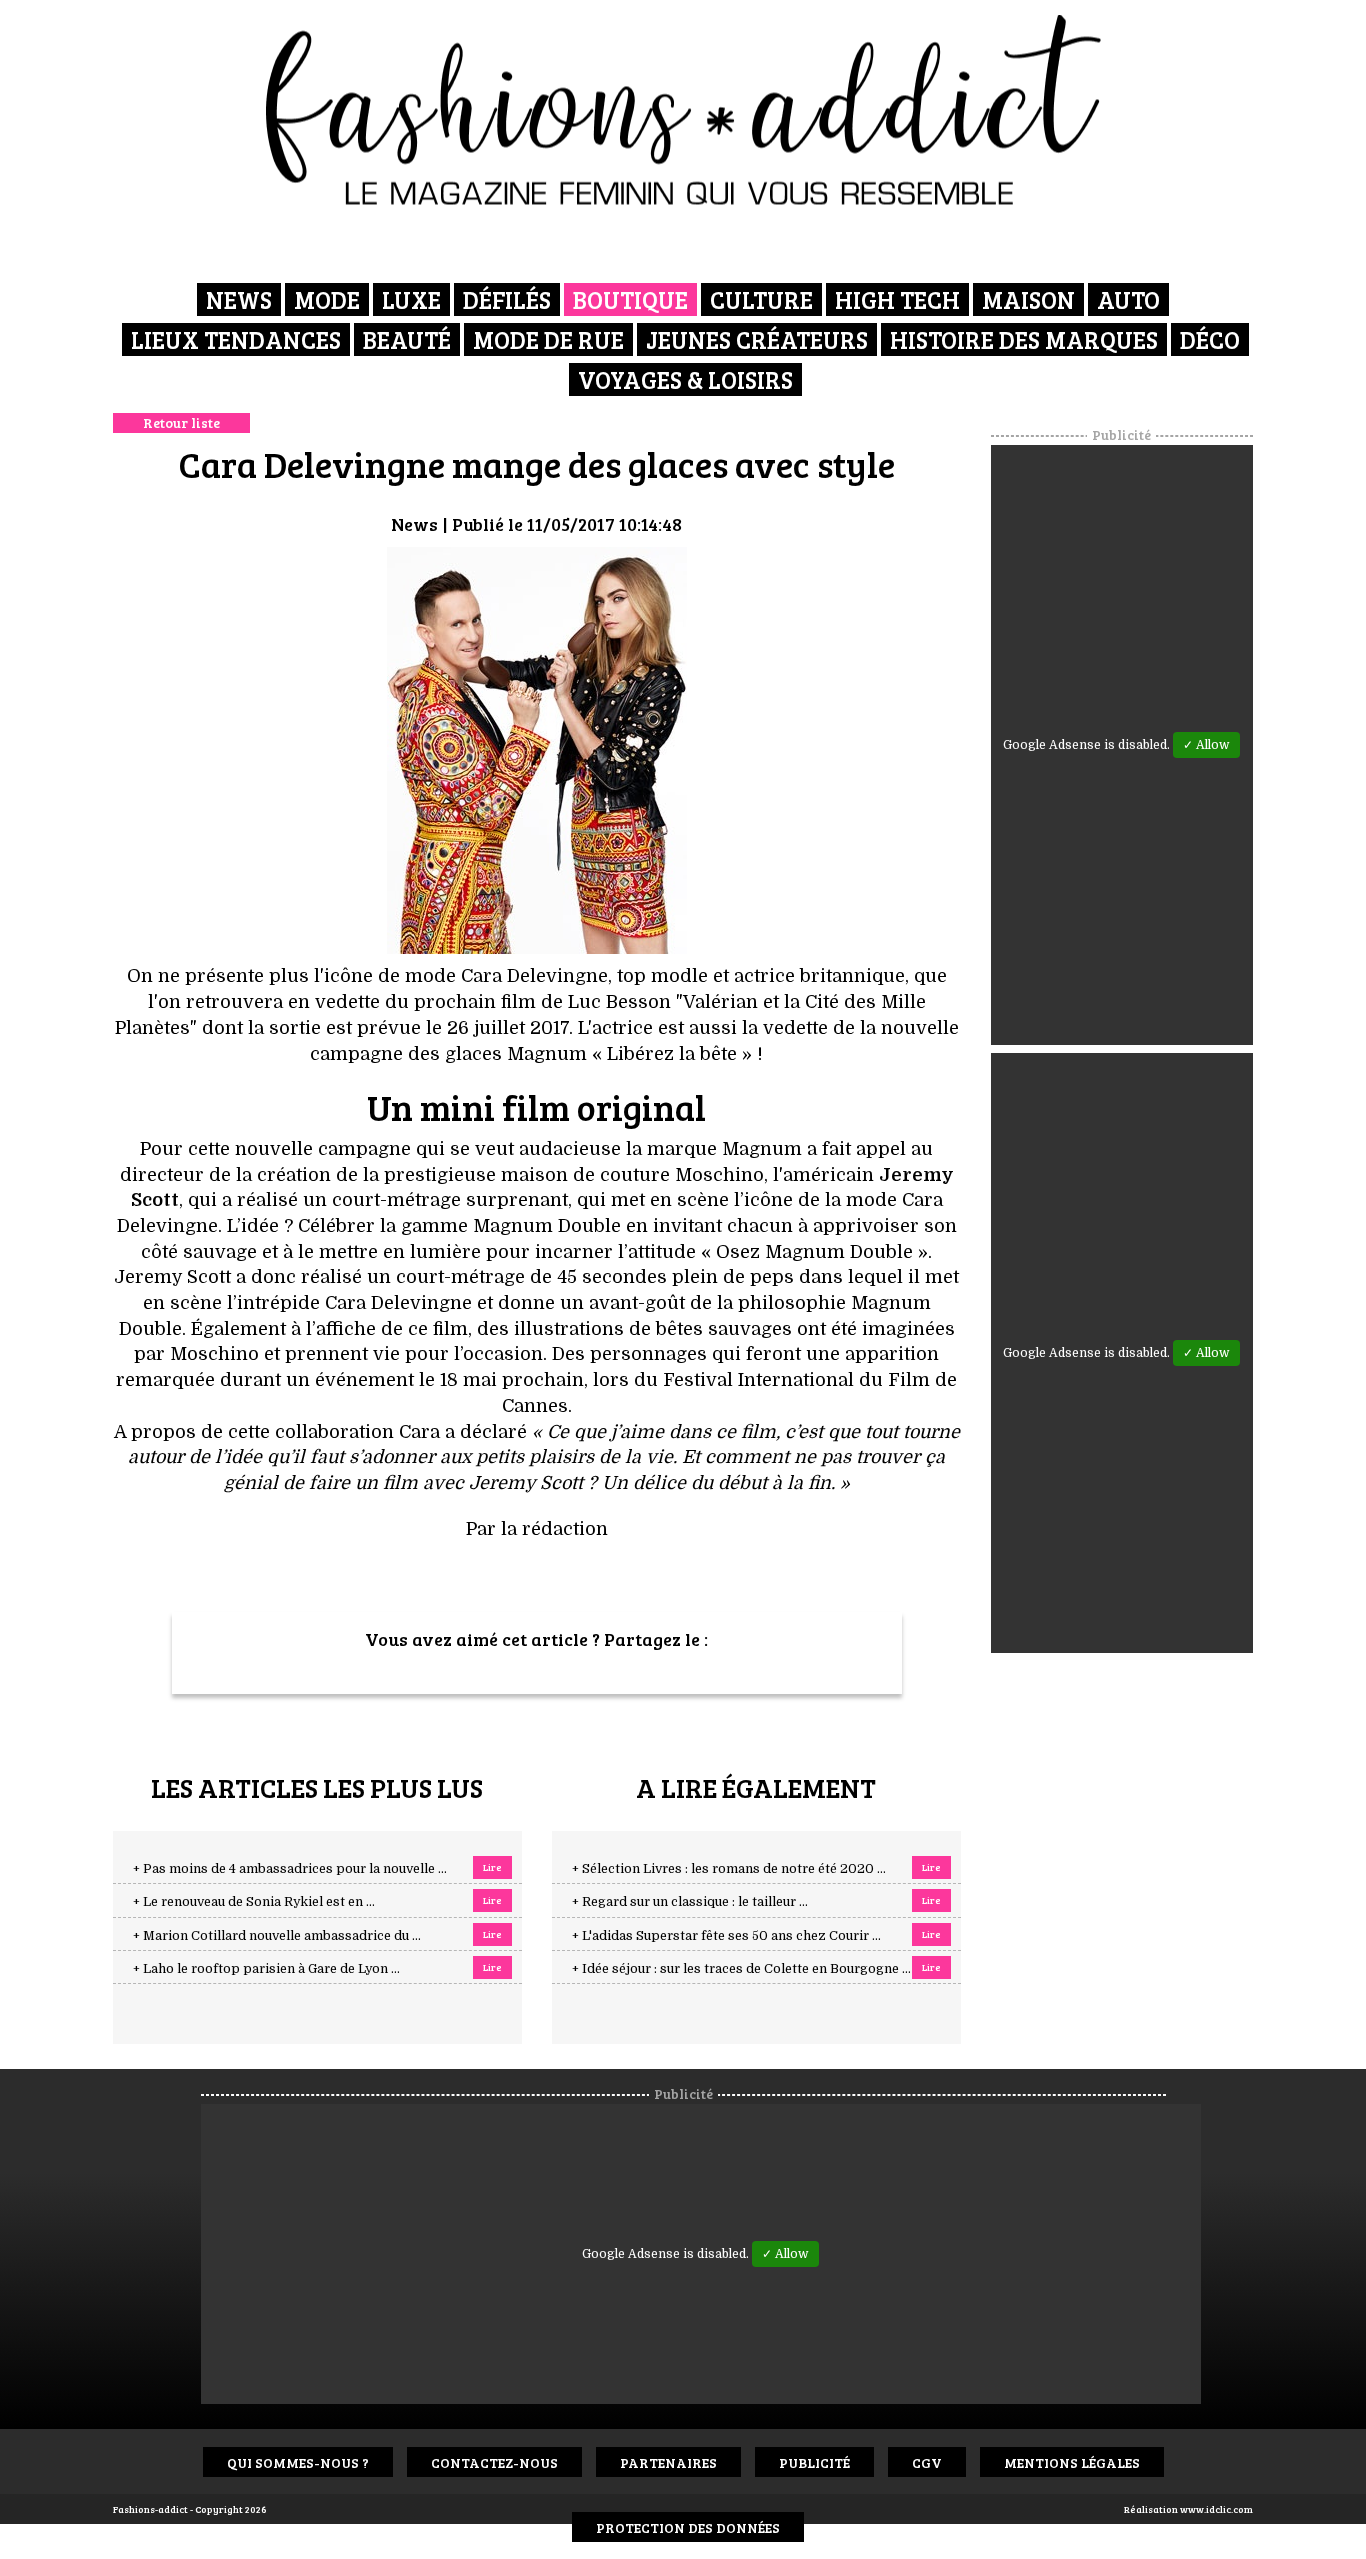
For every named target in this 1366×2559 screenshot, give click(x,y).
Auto (1128, 299)
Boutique (630, 299)
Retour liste (181, 422)
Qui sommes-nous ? (298, 2462)
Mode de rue (548, 339)
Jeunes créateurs (757, 339)
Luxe (411, 299)
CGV (927, 2462)
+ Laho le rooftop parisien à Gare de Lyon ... (266, 1969)
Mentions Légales (1072, 2462)
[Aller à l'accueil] (683, 110)
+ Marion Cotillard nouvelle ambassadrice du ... (277, 1936)
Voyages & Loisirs (685, 379)
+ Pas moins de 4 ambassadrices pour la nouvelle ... (290, 1869)
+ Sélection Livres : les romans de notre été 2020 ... (729, 1869)
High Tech (897, 299)
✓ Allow (1206, 745)
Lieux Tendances (236, 339)
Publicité (814, 2462)
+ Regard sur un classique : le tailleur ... (690, 1902)
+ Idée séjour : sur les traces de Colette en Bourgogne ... (741, 1969)
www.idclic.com (1216, 2509)
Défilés (507, 299)
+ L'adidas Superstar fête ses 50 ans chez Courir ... (726, 1936)
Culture (761, 299)
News (239, 299)
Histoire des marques (1024, 339)
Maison (1028, 299)
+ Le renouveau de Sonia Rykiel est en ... (254, 1902)
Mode (327, 299)
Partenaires (668, 2462)
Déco (1210, 339)
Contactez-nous (494, 2462)
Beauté (407, 339)
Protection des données (688, 2527)
